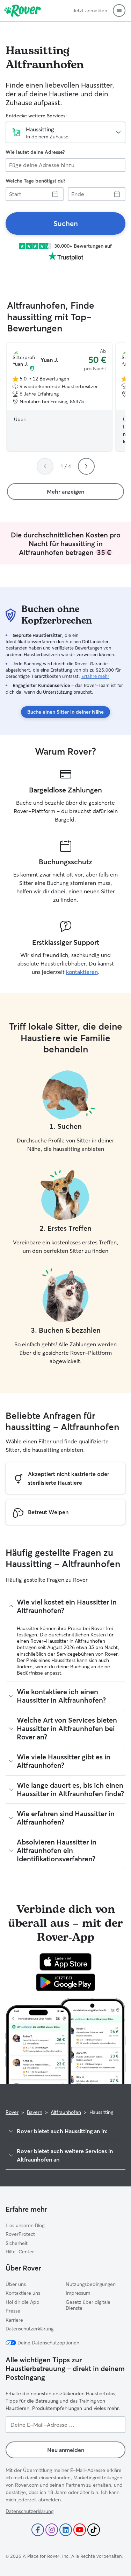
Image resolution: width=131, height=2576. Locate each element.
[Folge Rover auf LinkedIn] (66, 2530)
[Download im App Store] (66, 1962)
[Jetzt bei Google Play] (65, 1982)
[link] (65, 224)
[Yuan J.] (59, 397)
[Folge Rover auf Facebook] (38, 2530)
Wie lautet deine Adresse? (35, 152)
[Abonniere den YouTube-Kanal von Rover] (80, 2530)
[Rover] (23, 11)
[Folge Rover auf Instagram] (52, 2530)
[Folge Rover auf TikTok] (94, 2530)
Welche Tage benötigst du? (35, 181)
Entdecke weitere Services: (36, 116)
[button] (119, 11)
